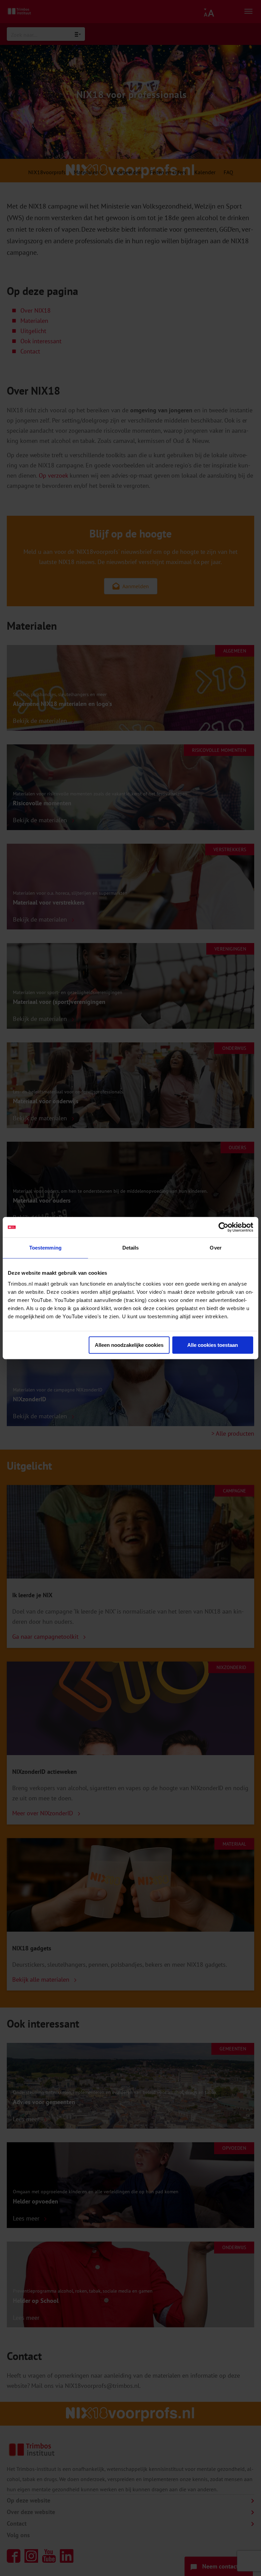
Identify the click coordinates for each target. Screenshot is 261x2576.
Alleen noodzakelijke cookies (129, 1345)
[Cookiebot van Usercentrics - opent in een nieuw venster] (223, 1227)
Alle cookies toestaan (213, 1345)
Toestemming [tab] (45, 1248)
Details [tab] (131, 1248)
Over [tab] (215, 1248)
